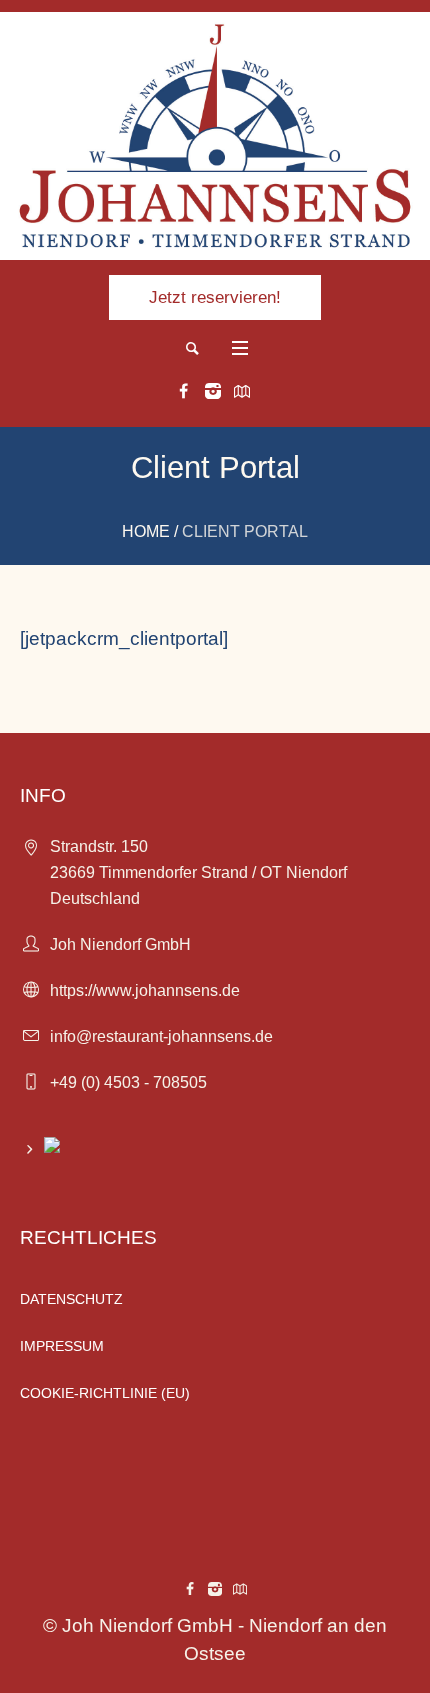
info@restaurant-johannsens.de (161, 1036)
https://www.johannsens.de (145, 990)
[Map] (242, 391)
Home (146, 531)
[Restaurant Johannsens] (215, 136)
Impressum (62, 1346)
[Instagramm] (213, 391)
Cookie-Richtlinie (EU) (105, 1393)
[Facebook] (184, 391)
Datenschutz (71, 1299)
